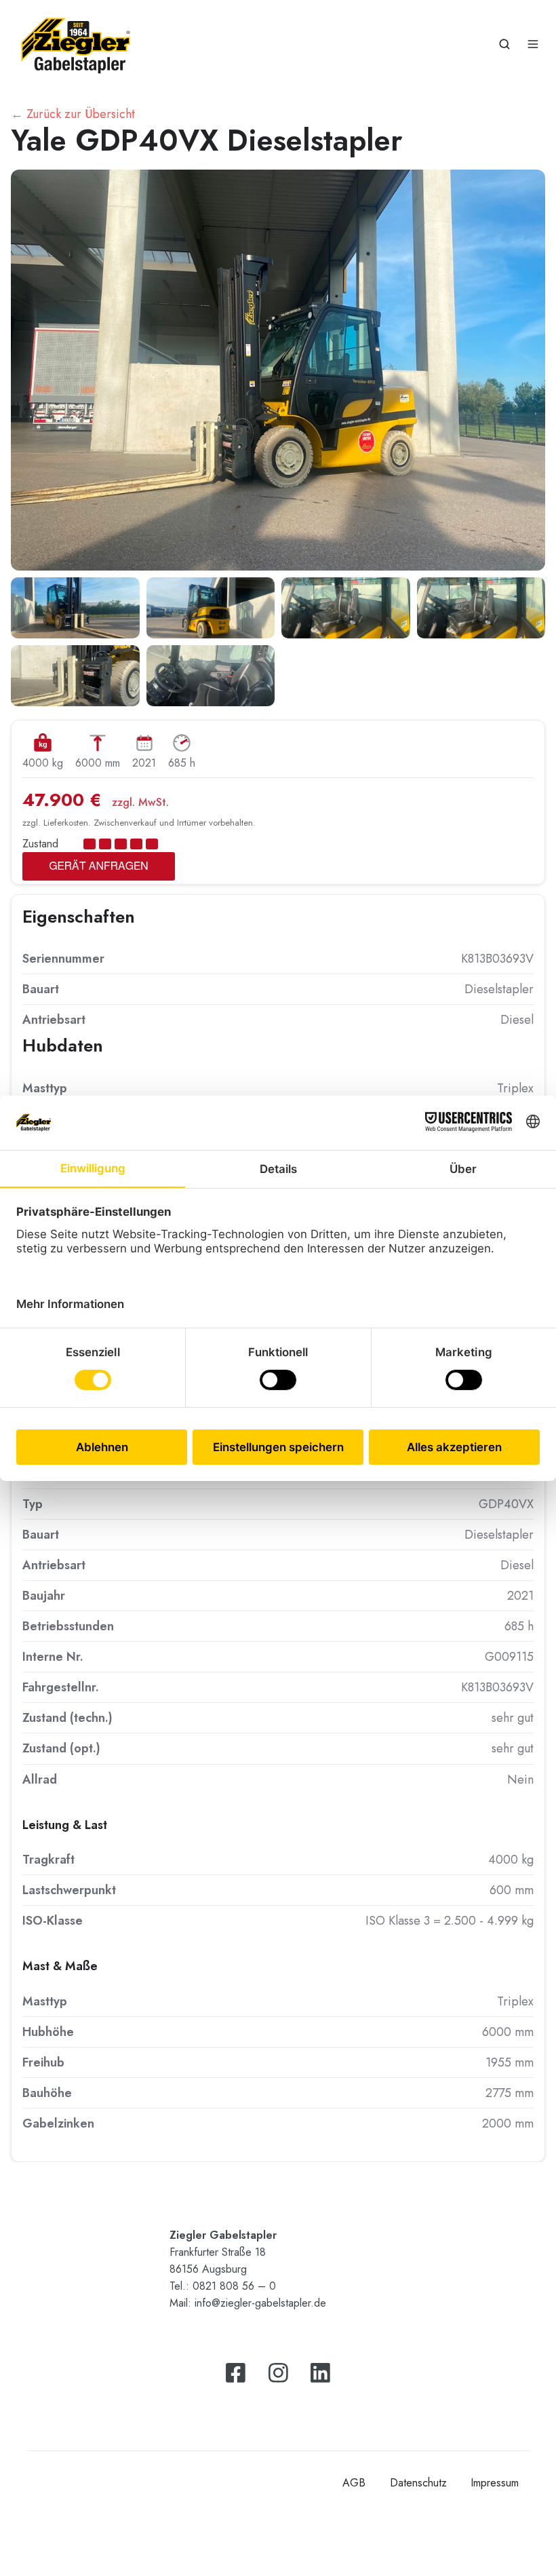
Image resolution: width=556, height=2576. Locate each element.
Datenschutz (418, 2483)
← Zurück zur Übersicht (73, 114)
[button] (504, 44)
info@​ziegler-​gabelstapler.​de (260, 2303)
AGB (354, 2483)
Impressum (495, 2483)
